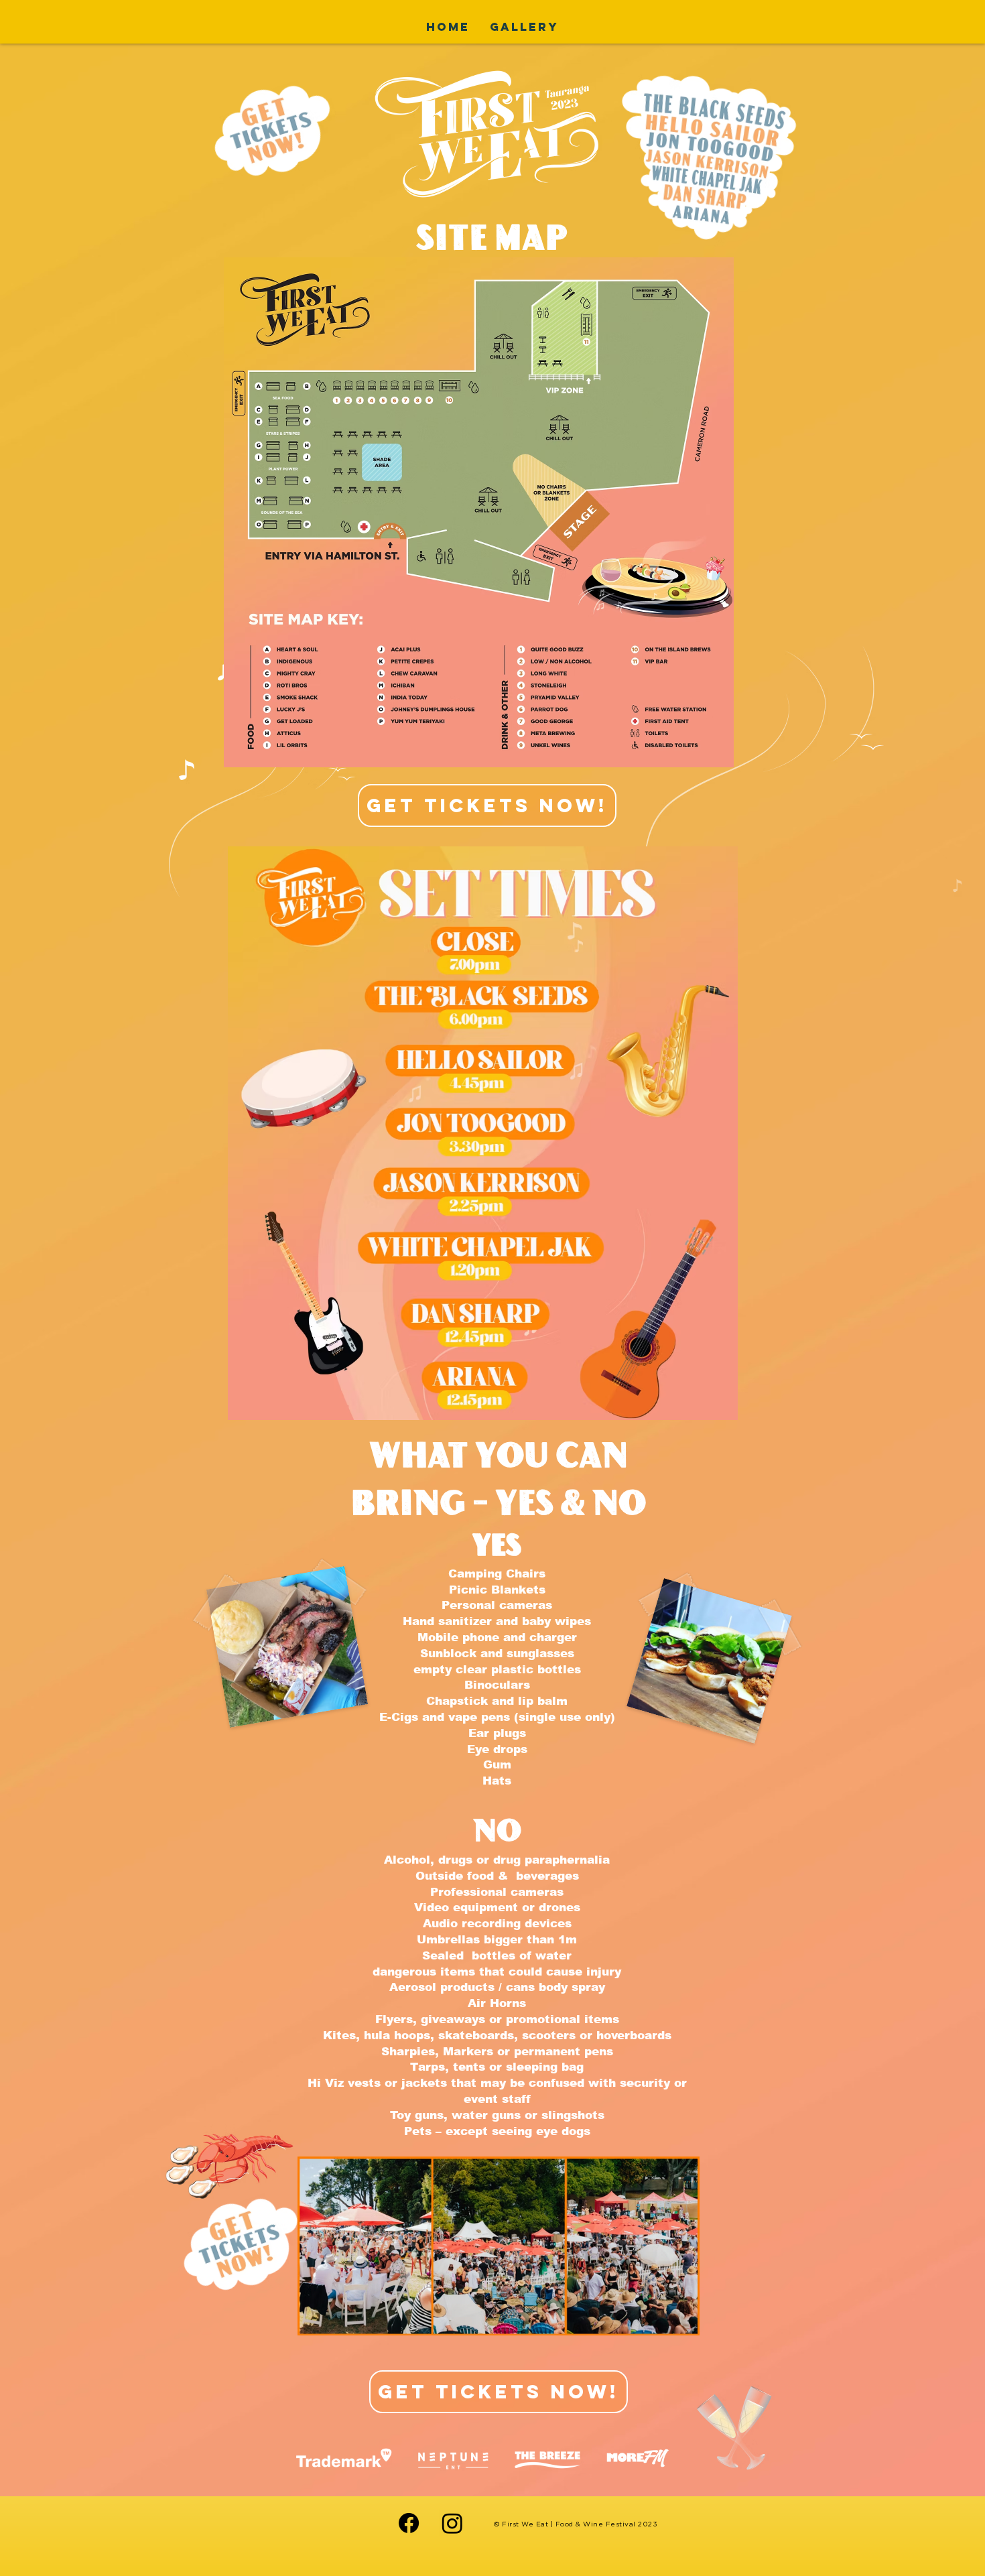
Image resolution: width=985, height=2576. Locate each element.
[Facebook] (409, 2523)
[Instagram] (452, 2523)
